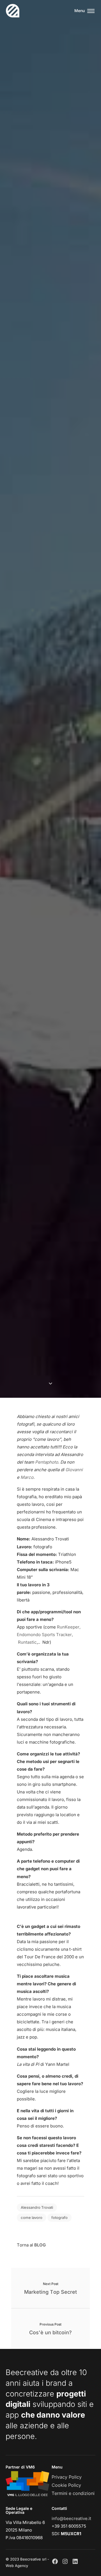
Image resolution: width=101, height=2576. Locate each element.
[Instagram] (65, 2561)
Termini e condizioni (73, 2493)
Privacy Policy (67, 2477)
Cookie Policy (66, 2485)
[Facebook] (55, 2561)
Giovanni (74, 1470)
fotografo (59, 2217)
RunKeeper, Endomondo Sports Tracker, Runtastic (49, 1635)
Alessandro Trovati (37, 2207)
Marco (27, 1477)
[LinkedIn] (75, 2561)
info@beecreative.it (71, 2518)
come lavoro (32, 2217)
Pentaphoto (47, 1462)
